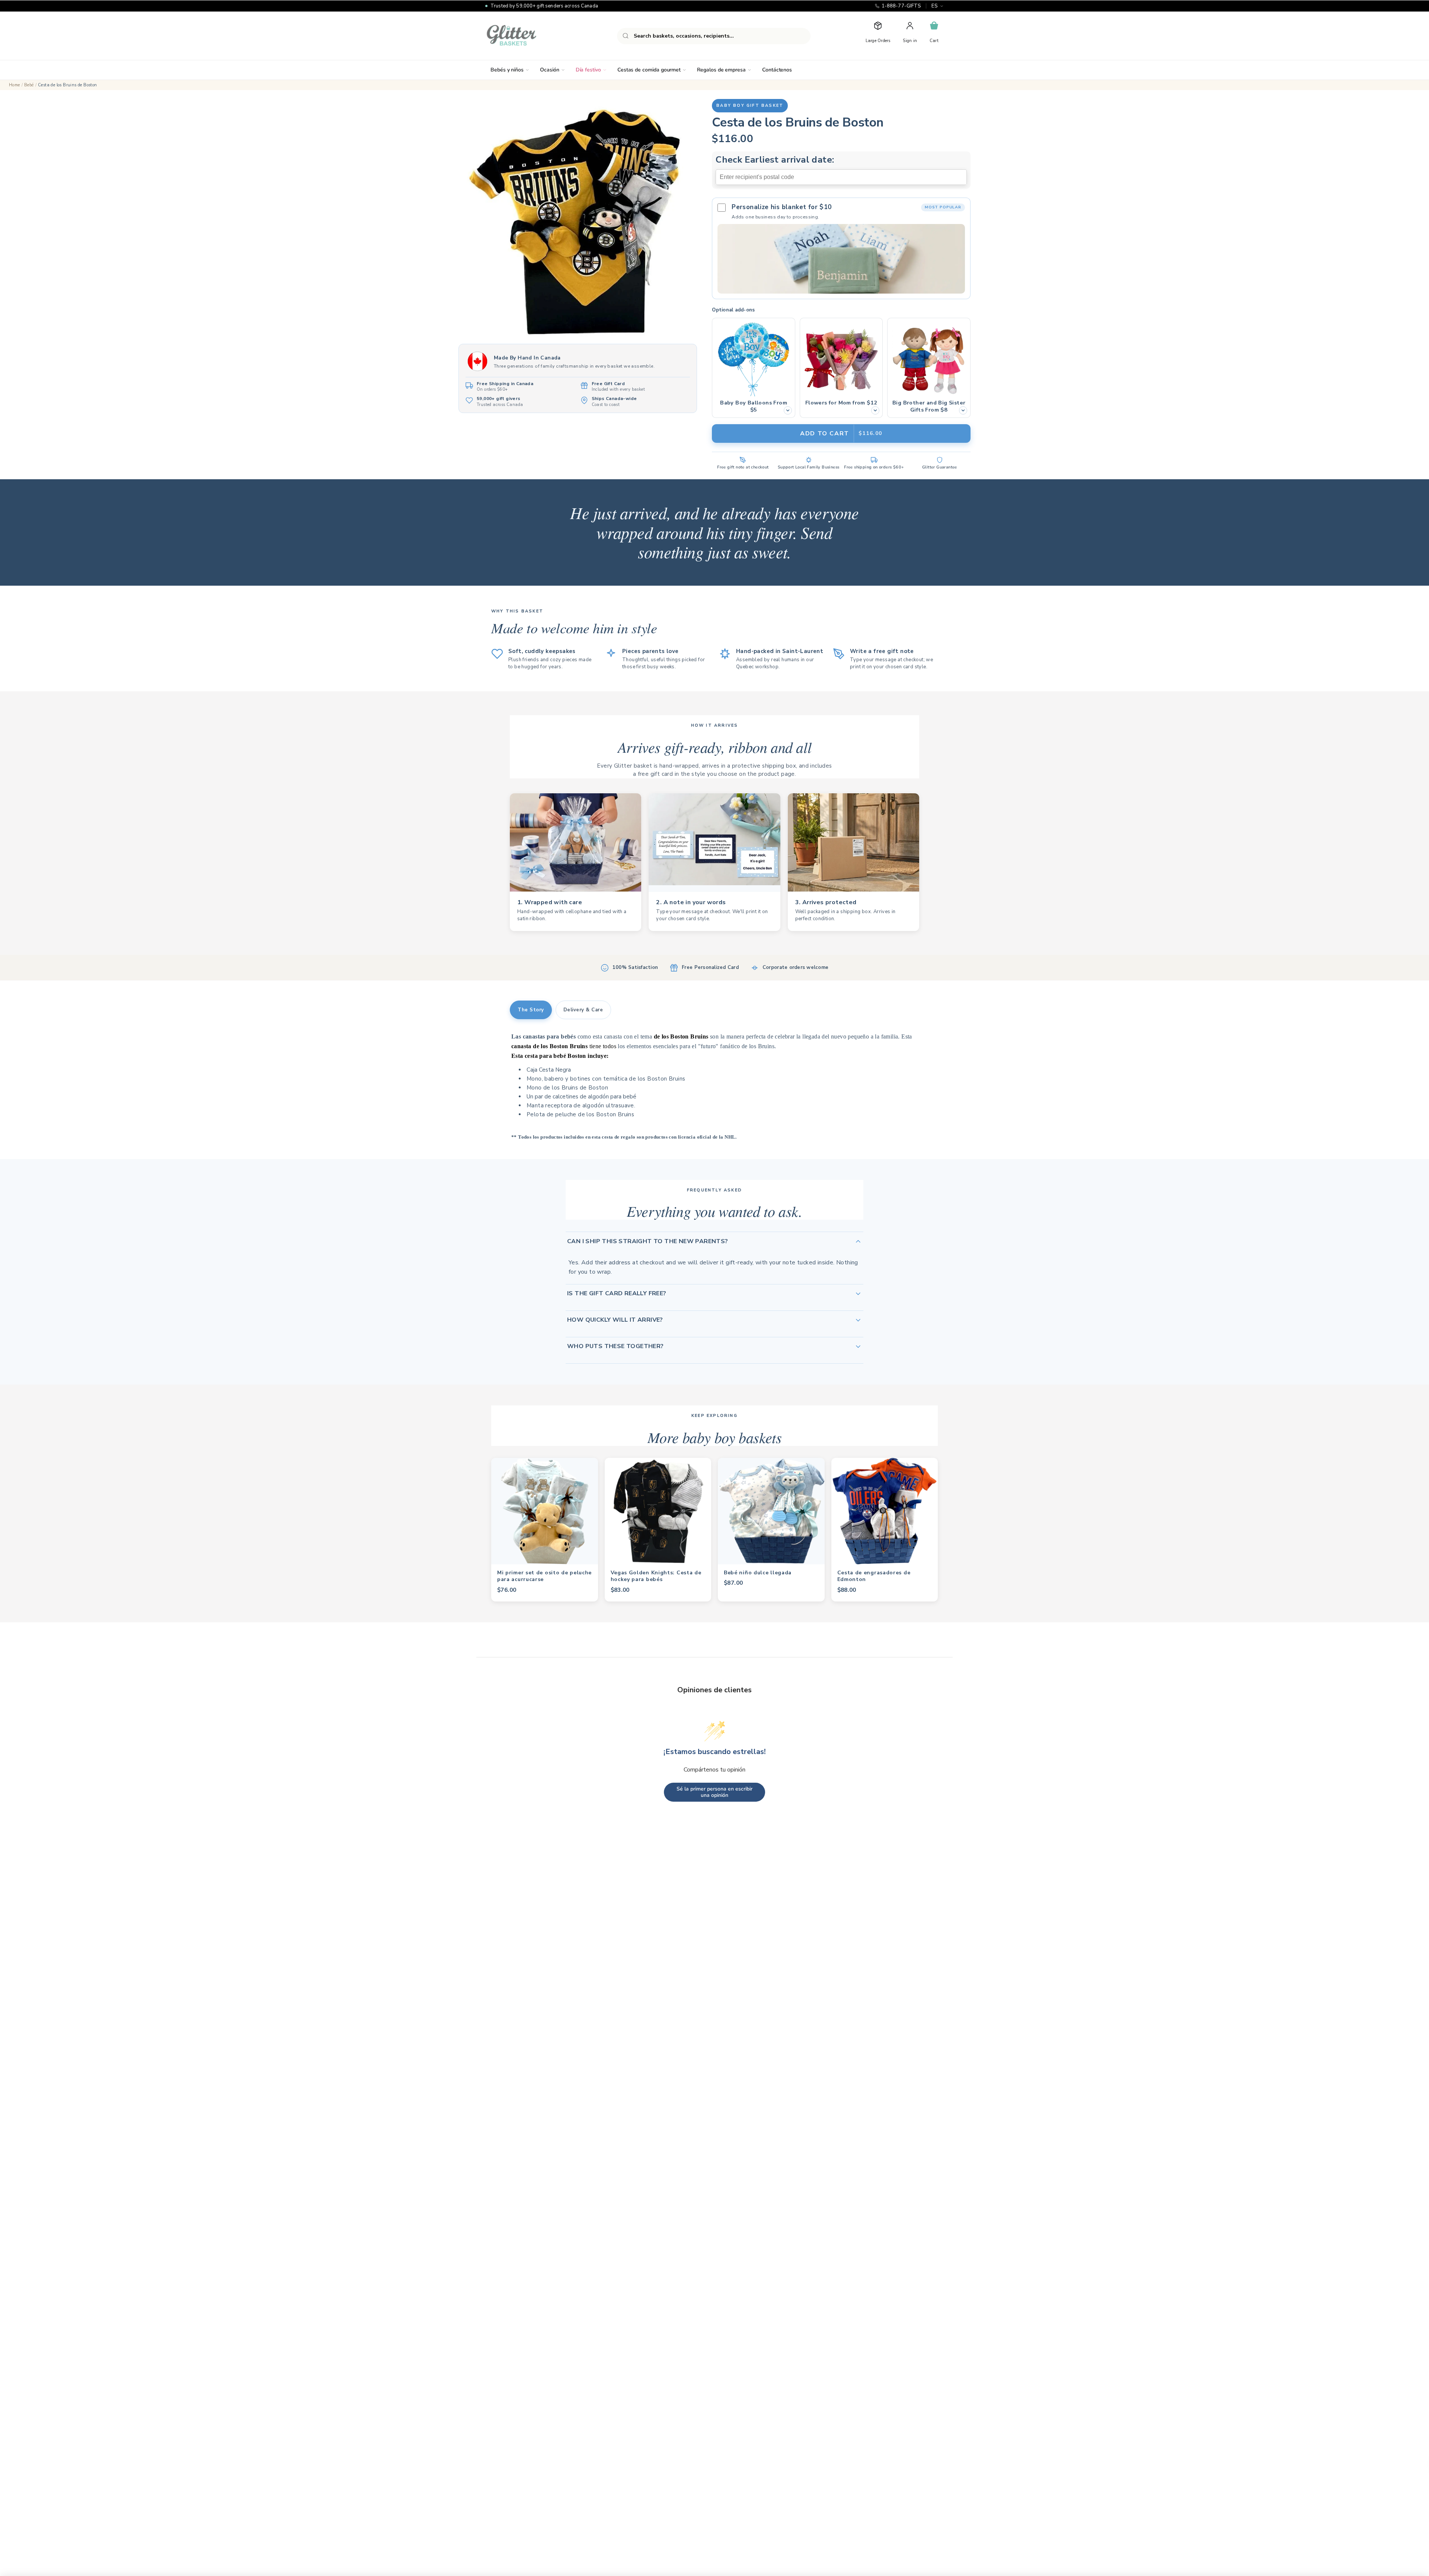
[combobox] (714, 36)
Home (15, 85)
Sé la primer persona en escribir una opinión (714, 1792)
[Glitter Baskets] (526, 36)
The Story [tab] (531, 1010)
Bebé (29, 85)
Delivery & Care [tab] (583, 1010)
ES (934, 6)
